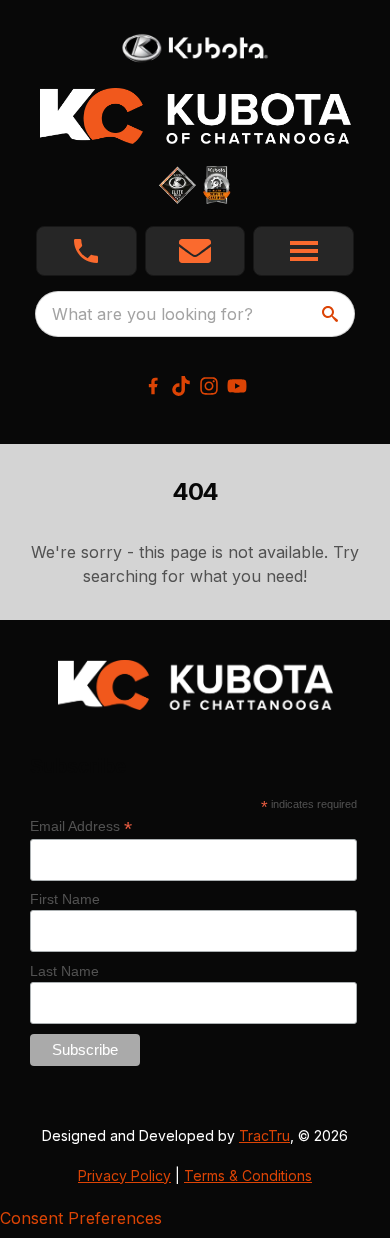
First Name (65, 899)
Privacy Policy (124, 1175)
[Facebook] (153, 386)
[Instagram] (209, 386)
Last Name (64, 971)
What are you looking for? (152, 314)
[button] (86, 251)
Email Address (81, 826)
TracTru (264, 1135)
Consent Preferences (81, 1218)
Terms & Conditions (248, 1175)
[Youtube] (237, 386)
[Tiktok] (181, 386)
